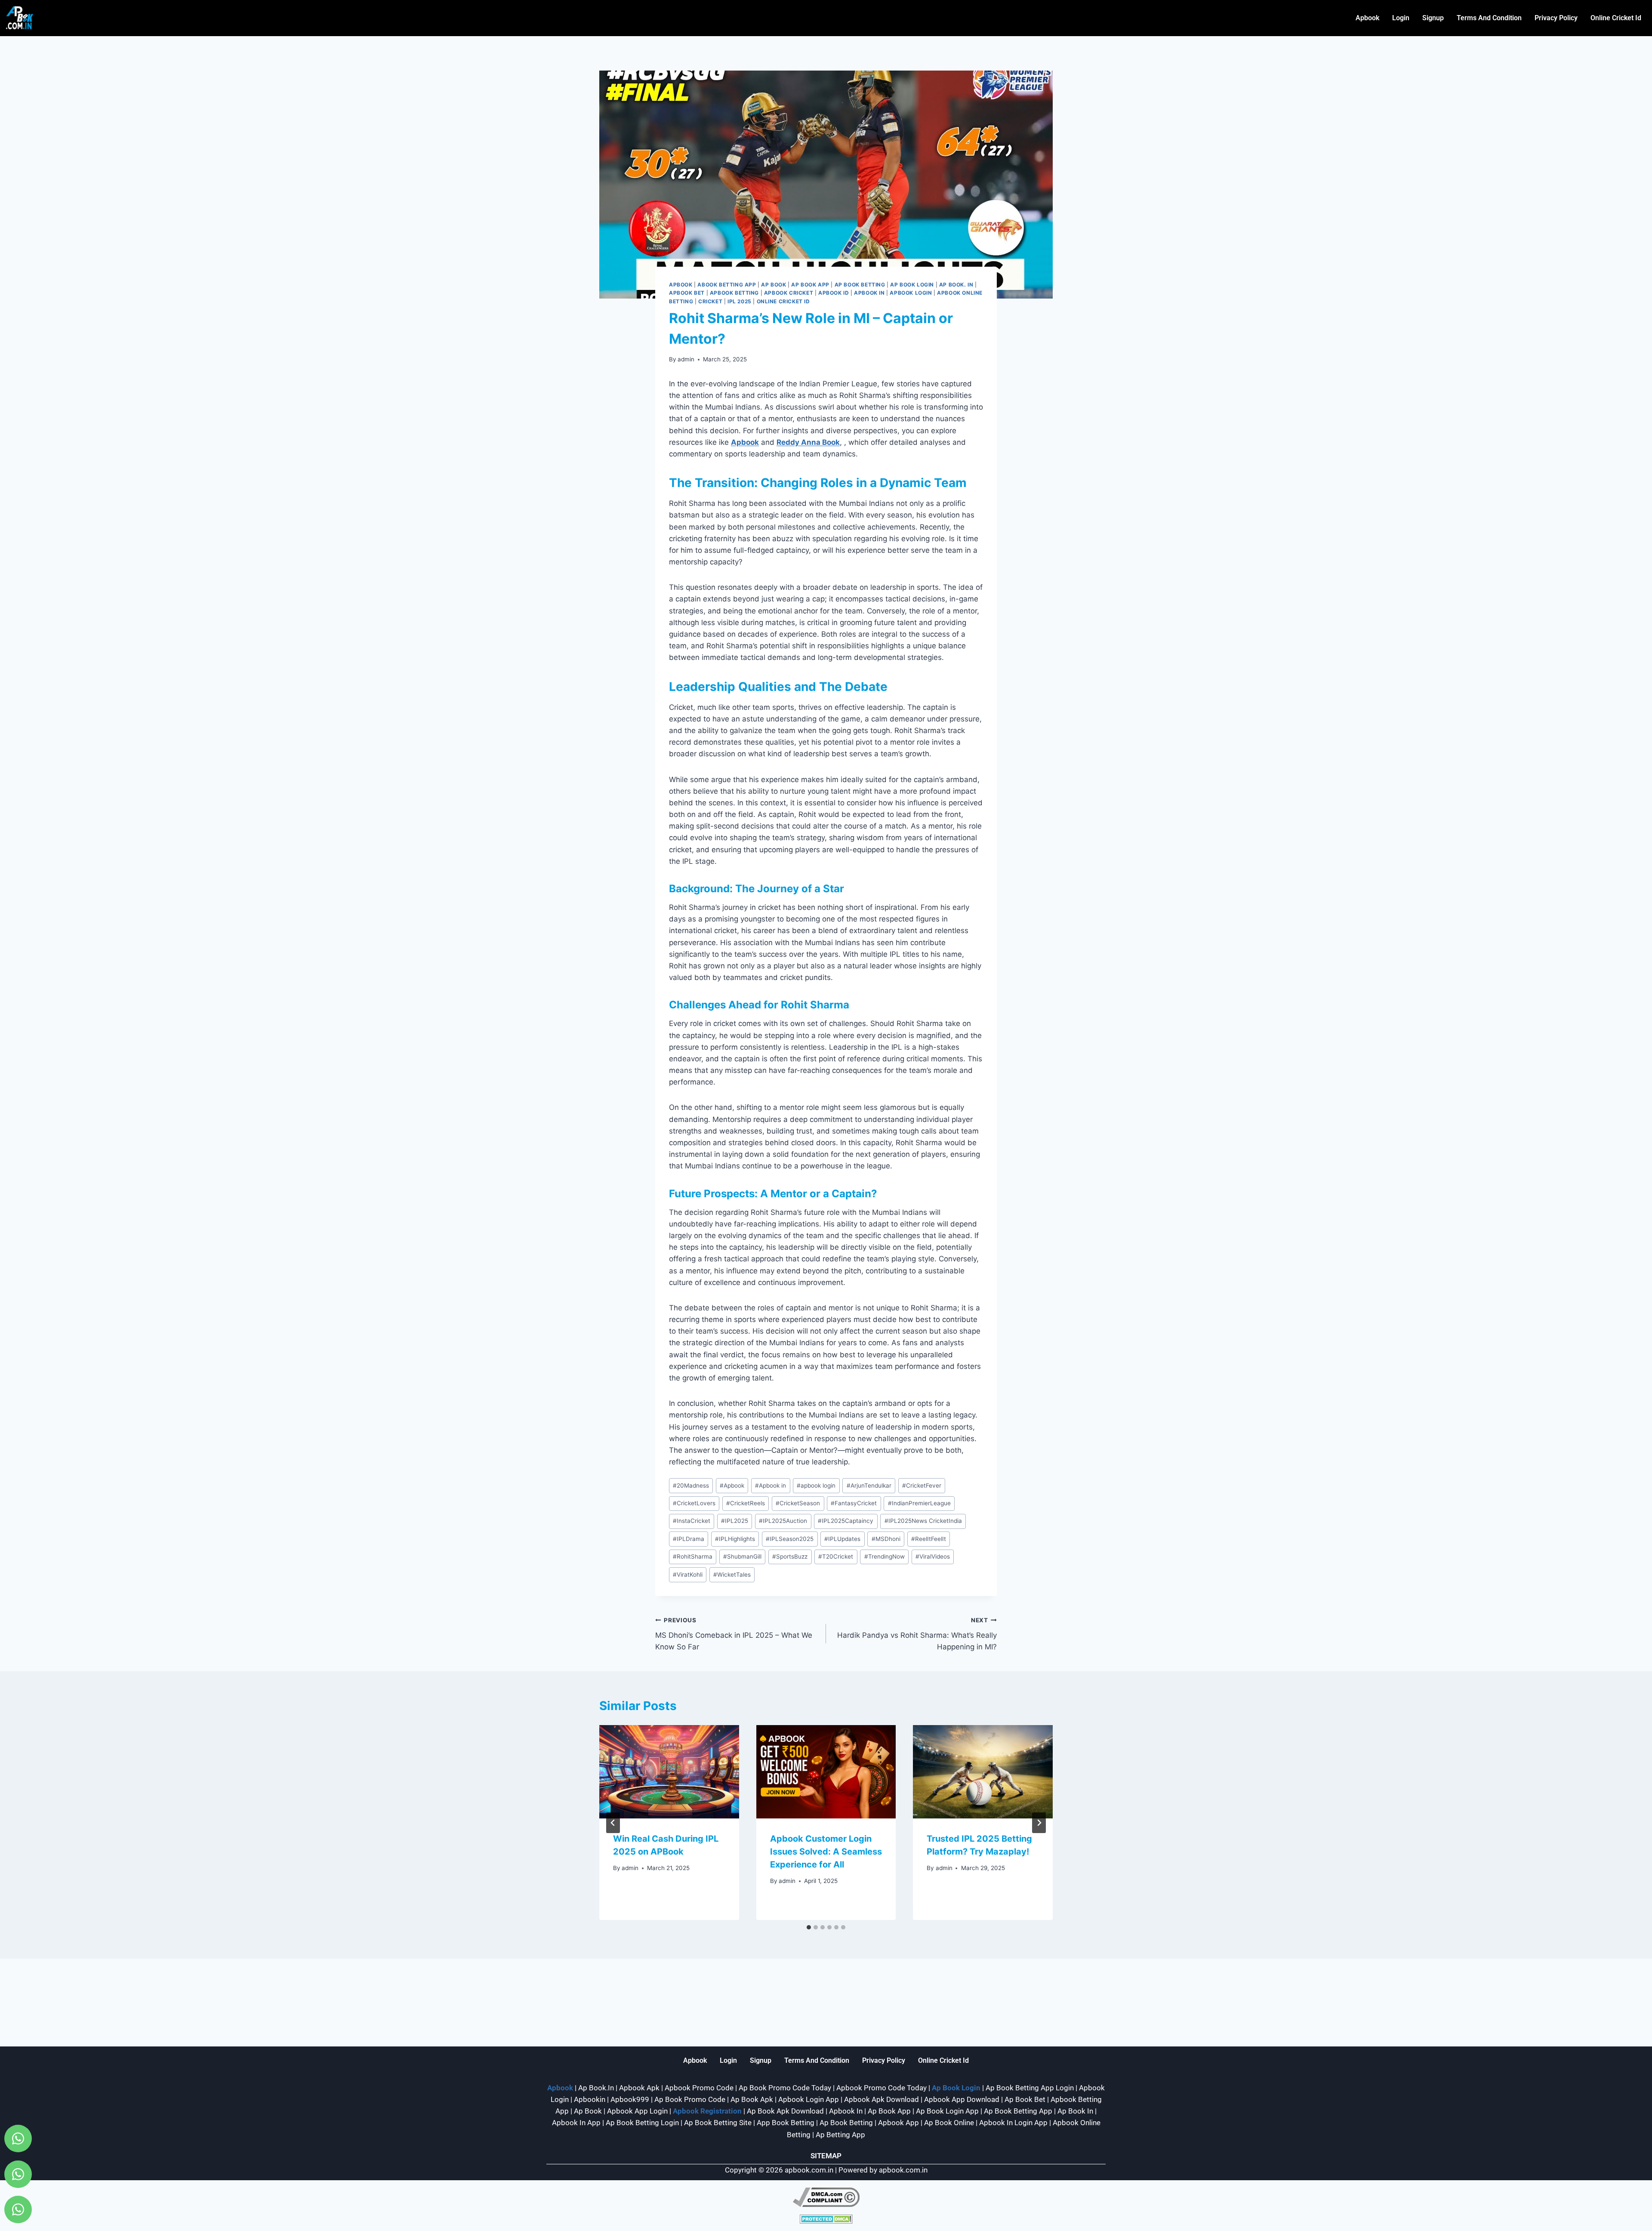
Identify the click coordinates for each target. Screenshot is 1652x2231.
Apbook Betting (734, 293)
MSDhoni (886, 1539)
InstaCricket (692, 1521)
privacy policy (1556, 18)
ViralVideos (933, 1556)
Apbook (1367, 18)
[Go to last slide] (613, 1823)
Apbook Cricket (789, 293)
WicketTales (732, 1575)
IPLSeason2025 (790, 1539)
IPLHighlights (735, 1539)
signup (1433, 18)
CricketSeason (798, 1503)
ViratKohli (688, 1575)
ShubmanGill (742, 1556)
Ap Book (774, 285)
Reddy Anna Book (808, 442)
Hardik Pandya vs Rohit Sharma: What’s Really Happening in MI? (917, 1634)
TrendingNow (885, 1556)
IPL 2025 (740, 301)
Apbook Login (911, 293)
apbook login (816, 1485)
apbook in (869, 293)
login (1401, 18)
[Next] (1039, 1823)
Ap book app (810, 285)
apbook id (834, 293)
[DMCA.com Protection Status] (826, 2219)
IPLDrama (689, 1539)
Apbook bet (687, 293)
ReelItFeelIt (929, 1539)
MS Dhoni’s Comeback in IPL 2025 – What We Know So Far (734, 1634)
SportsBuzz (790, 1556)
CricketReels (746, 1503)
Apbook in (771, 1485)
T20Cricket (836, 1556)
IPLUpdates (842, 1539)
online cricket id (1616, 18)
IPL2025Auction (783, 1521)
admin (686, 359)
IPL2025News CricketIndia (923, 1521)
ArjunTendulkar (869, 1485)
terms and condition (1489, 18)
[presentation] (669, 1772)
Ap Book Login (912, 285)
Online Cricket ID (783, 301)
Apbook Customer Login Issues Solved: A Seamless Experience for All (826, 1852)
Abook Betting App (727, 285)
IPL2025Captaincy (846, 1521)
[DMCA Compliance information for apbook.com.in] (826, 2197)
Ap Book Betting (860, 285)
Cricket (710, 301)
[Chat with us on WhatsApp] (18, 2139)
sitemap (826, 2156)
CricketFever (922, 1485)
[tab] (809, 1927)
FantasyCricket (854, 1503)
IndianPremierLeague (919, 1503)
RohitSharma (693, 1556)
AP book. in (956, 285)
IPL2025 (735, 1521)
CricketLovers (694, 1503)
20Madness (691, 1485)
